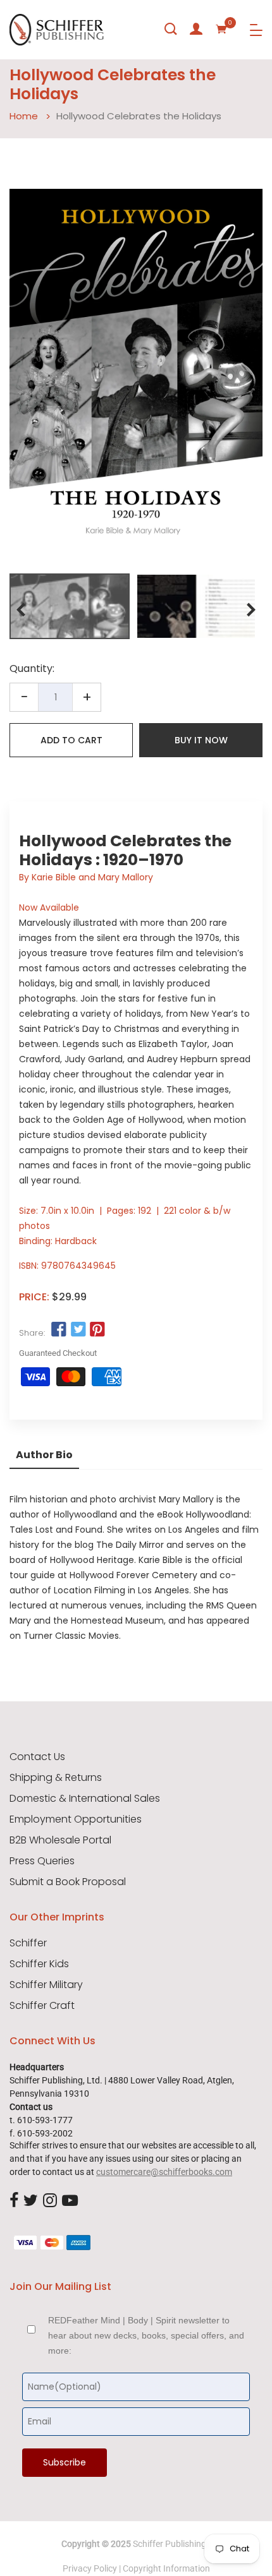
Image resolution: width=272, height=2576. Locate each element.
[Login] (196, 29)
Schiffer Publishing (170, 2544)
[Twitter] (31, 2202)
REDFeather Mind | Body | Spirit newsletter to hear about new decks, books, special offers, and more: (146, 2335)
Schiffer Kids (39, 1964)
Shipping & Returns (56, 1778)
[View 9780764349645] (70, 606)
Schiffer (28, 1943)
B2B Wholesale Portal (60, 1840)
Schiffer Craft (42, 2006)
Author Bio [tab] (44, 1455)
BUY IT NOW (201, 740)
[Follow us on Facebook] (59, 1329)
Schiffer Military (46, 1985)
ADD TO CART (71, 740)
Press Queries (42, 1861)
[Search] (171, 29)
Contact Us (37, 1757)
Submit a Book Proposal (68, 1882)
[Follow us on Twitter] (78, 1329)
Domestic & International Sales (85, 1799)
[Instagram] (50, 2202)
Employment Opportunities (76, 1819)
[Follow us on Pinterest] (97, 1329)
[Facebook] (14, 2202)
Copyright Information (166, 2568)
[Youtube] (70, 2202)
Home (24, 116)
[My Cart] (221, 29)
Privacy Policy (90, 2568)
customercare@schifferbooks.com (164, 2172)
